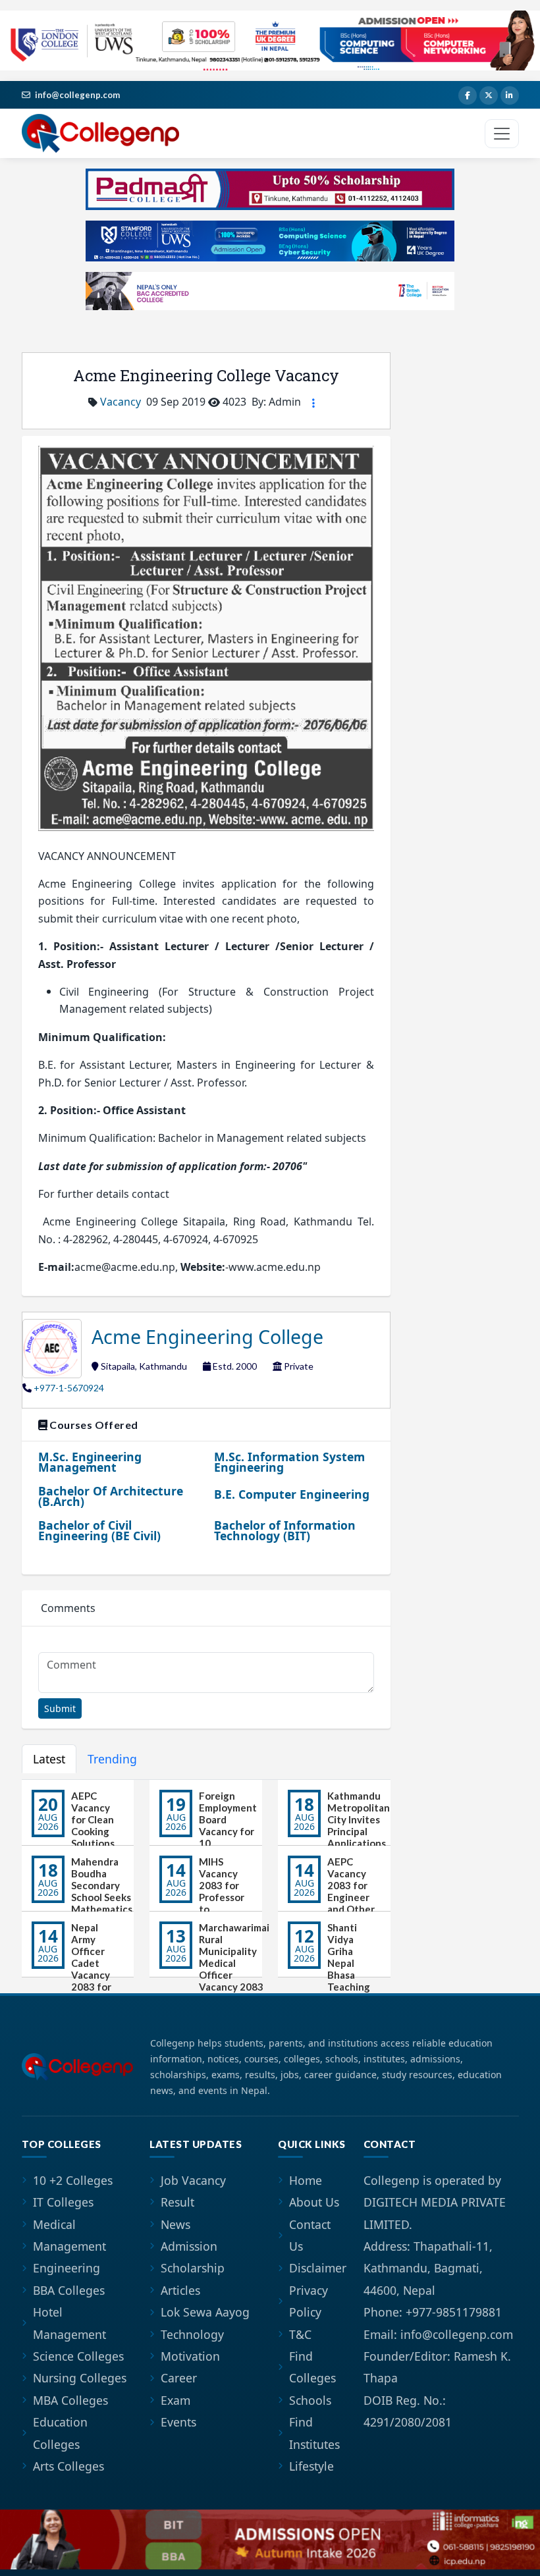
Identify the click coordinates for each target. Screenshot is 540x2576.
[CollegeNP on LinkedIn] (510, 95)
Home (306, 2180)
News (175, 2224)
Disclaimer (318, 2268)
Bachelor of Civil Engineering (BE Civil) (99, 1530)
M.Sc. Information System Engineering (289, 1462)
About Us (314, 2202)
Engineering (67, 2268)
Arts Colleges (68, 2466)
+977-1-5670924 (69, 1388)
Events (178, 2422)
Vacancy (121, 402)
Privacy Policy (309, 2301)
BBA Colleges (69, 2290)
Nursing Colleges (80, 2378)
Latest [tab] (49, 1759)
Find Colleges (312, 2367)
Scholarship (193, 2268)
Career (179, 2378)
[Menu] (313, 403)
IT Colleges (63, 2202)
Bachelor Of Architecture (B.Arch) (111, 1496)
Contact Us (310, 2235)
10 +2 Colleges (73, 2180)
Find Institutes (314, 2433)
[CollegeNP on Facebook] (468, 95)
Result (177, 2202)
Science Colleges (78, 2356)
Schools (310, 2400)
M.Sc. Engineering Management (90, 1462)
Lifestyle (311, 2466)
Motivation (190, 2356)
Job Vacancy (193, 2180)
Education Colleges (60, 2433)
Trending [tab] (112, 1759)
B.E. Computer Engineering (292, 1494)
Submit (60, 1708)
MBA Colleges (70, 2400)
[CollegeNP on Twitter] (489, 95)
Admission (189, 2246)
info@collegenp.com (77, 95)
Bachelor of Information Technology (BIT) (285, 1530)
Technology (192, 2334)
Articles (180, 2290)
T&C (300, 2334)
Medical (54, 2224)
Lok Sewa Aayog (205, 2312)
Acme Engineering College (207, 1336)
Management (69, 2246)
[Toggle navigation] (502, 134)
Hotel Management (69, 2323)
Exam (175, 2400)
